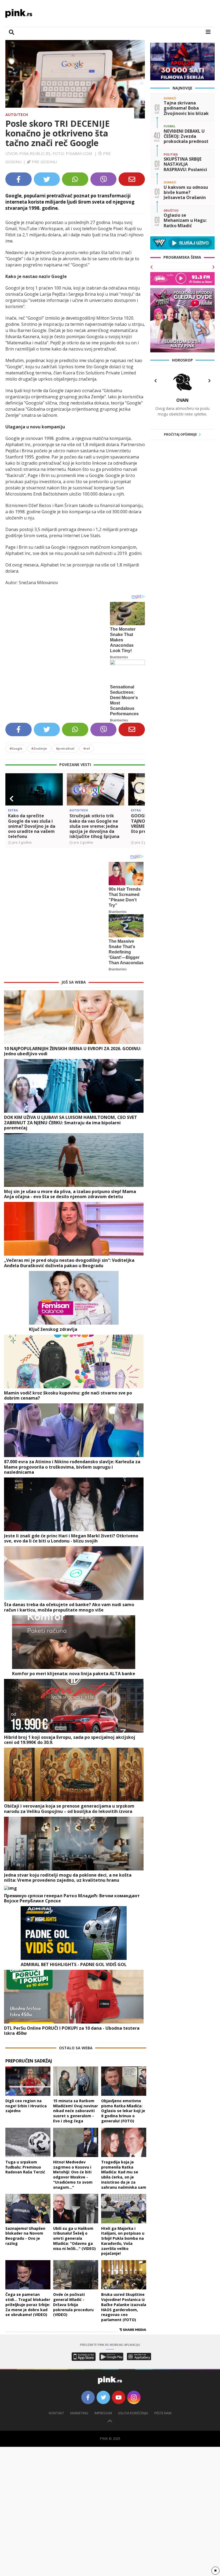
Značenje (39, 748)
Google (16, 748)
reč (87, 748)
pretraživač (65, 748)
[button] (12, 799)
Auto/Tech (17, 115)
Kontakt (56, 2413)
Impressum (103, 2413)
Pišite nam (163, 2413)
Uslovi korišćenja (133, 2413)
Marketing (79, 2413)
